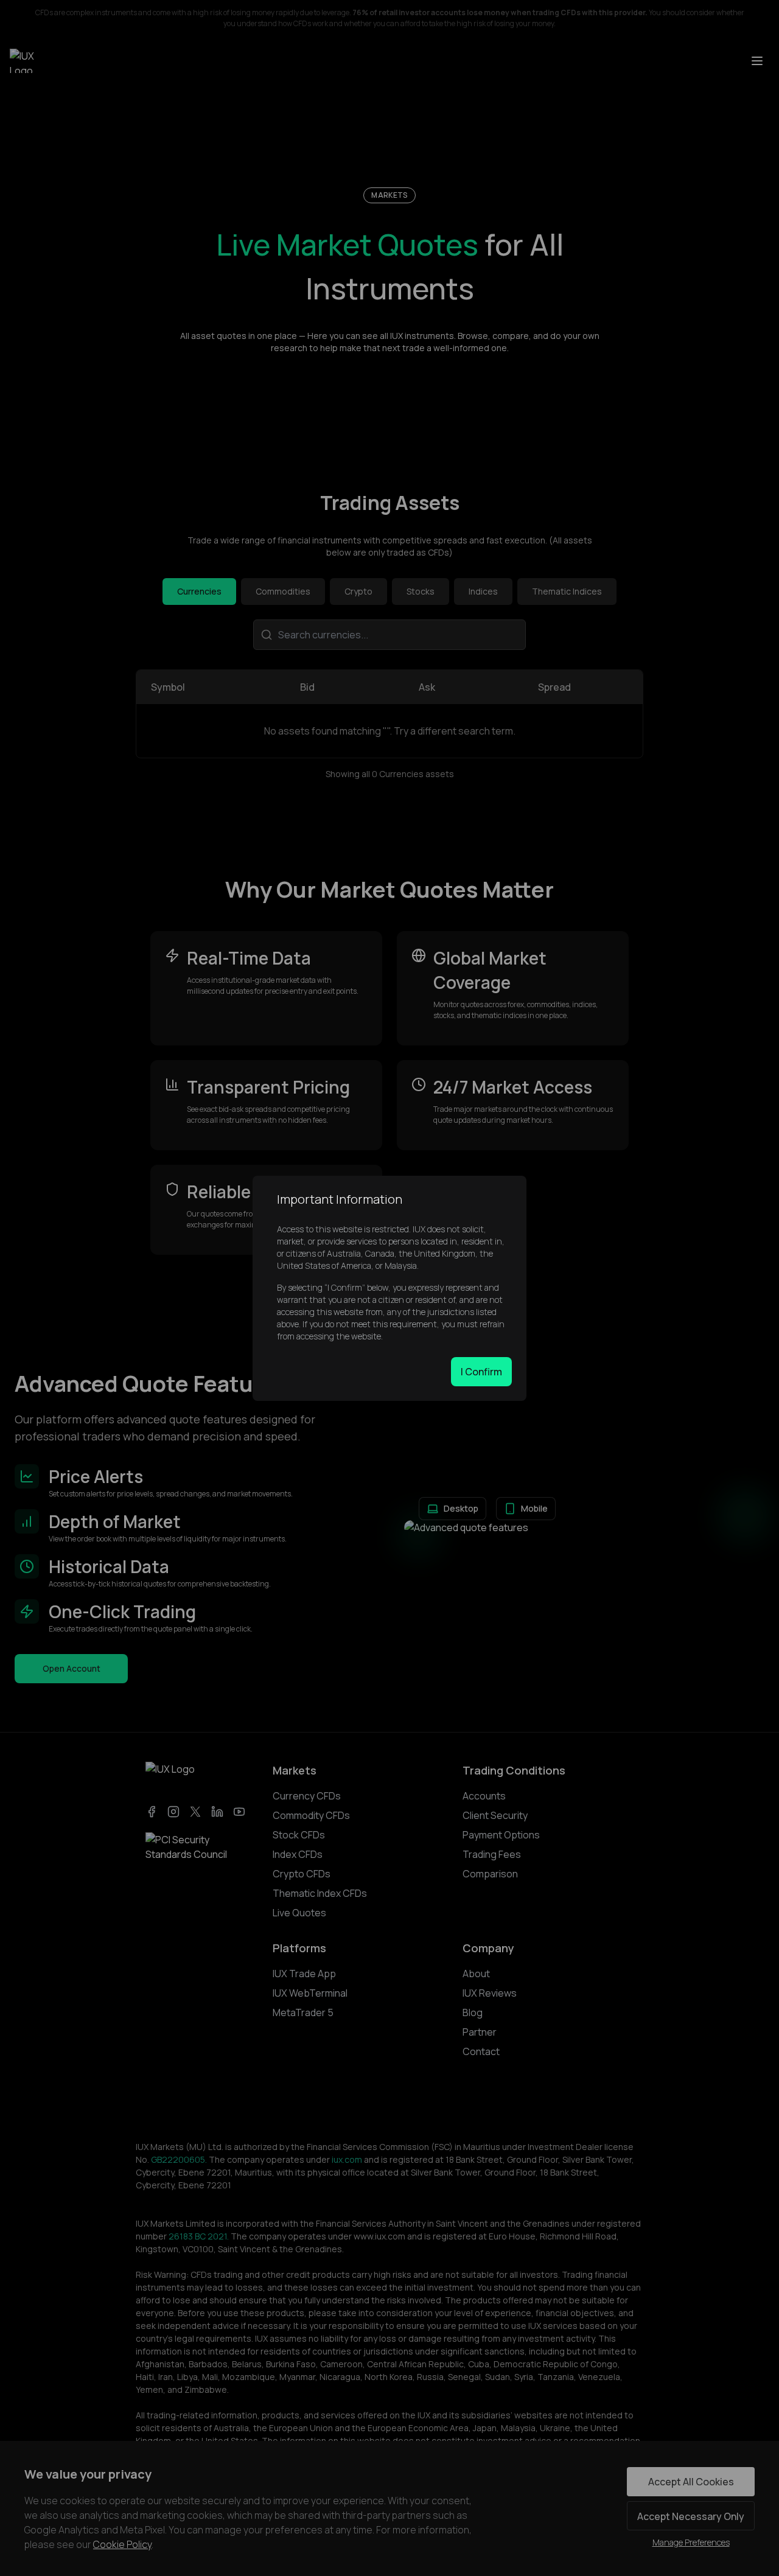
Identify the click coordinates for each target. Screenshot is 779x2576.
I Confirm (481, 1372)
